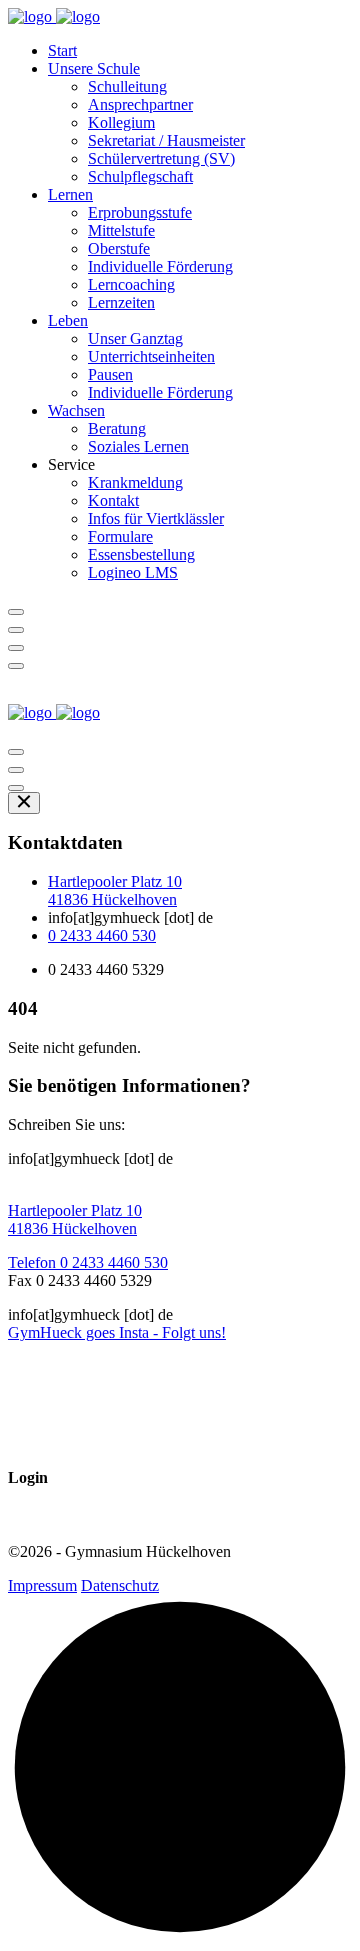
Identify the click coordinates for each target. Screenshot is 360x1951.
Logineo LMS (133, 572)
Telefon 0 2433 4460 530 (88, 1262)
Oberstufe (119, 248)
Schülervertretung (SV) (161, 158)
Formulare (120, 536)
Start (62, 50)
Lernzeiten (121, 302)
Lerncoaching (131, 284)
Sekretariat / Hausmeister (166, 140)
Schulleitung (127, 86)
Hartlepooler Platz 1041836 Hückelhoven (115, 890)
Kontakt (113, 500)
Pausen (110, 374)
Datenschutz (120, 1585)
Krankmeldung (135, 482)
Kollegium (121, 122)
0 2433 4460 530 (102, 935)
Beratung (117, 428)
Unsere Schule (94, 68)
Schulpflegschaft (140, 176)
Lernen (70, 194)
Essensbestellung (141, 554)
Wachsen (76, 410)
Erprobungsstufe (140, 212)
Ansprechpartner (140, 104)
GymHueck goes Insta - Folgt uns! (117, 1332)
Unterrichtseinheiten (151, 356)
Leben (68, 320)
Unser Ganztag (135, 338)
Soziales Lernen (138, 446)
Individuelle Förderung (160, 266)
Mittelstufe (121, 230)
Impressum (42, 1585)
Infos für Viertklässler (156, 518)
